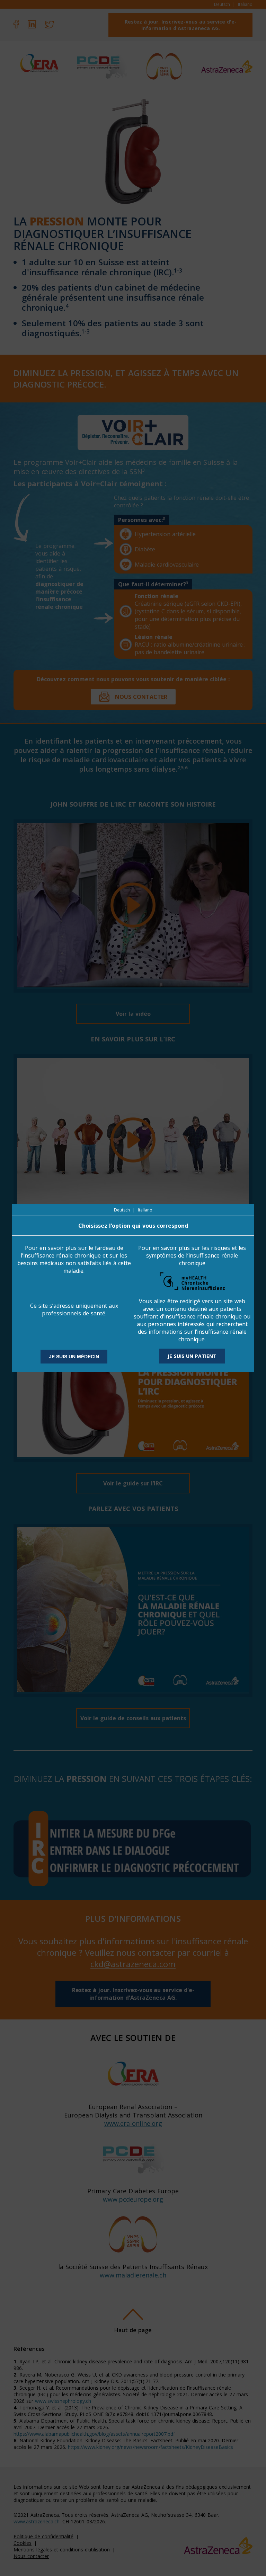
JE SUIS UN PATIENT (192, 1356)
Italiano (145, 1210)
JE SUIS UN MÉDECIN (74, 1357)
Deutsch (122, 1210)
